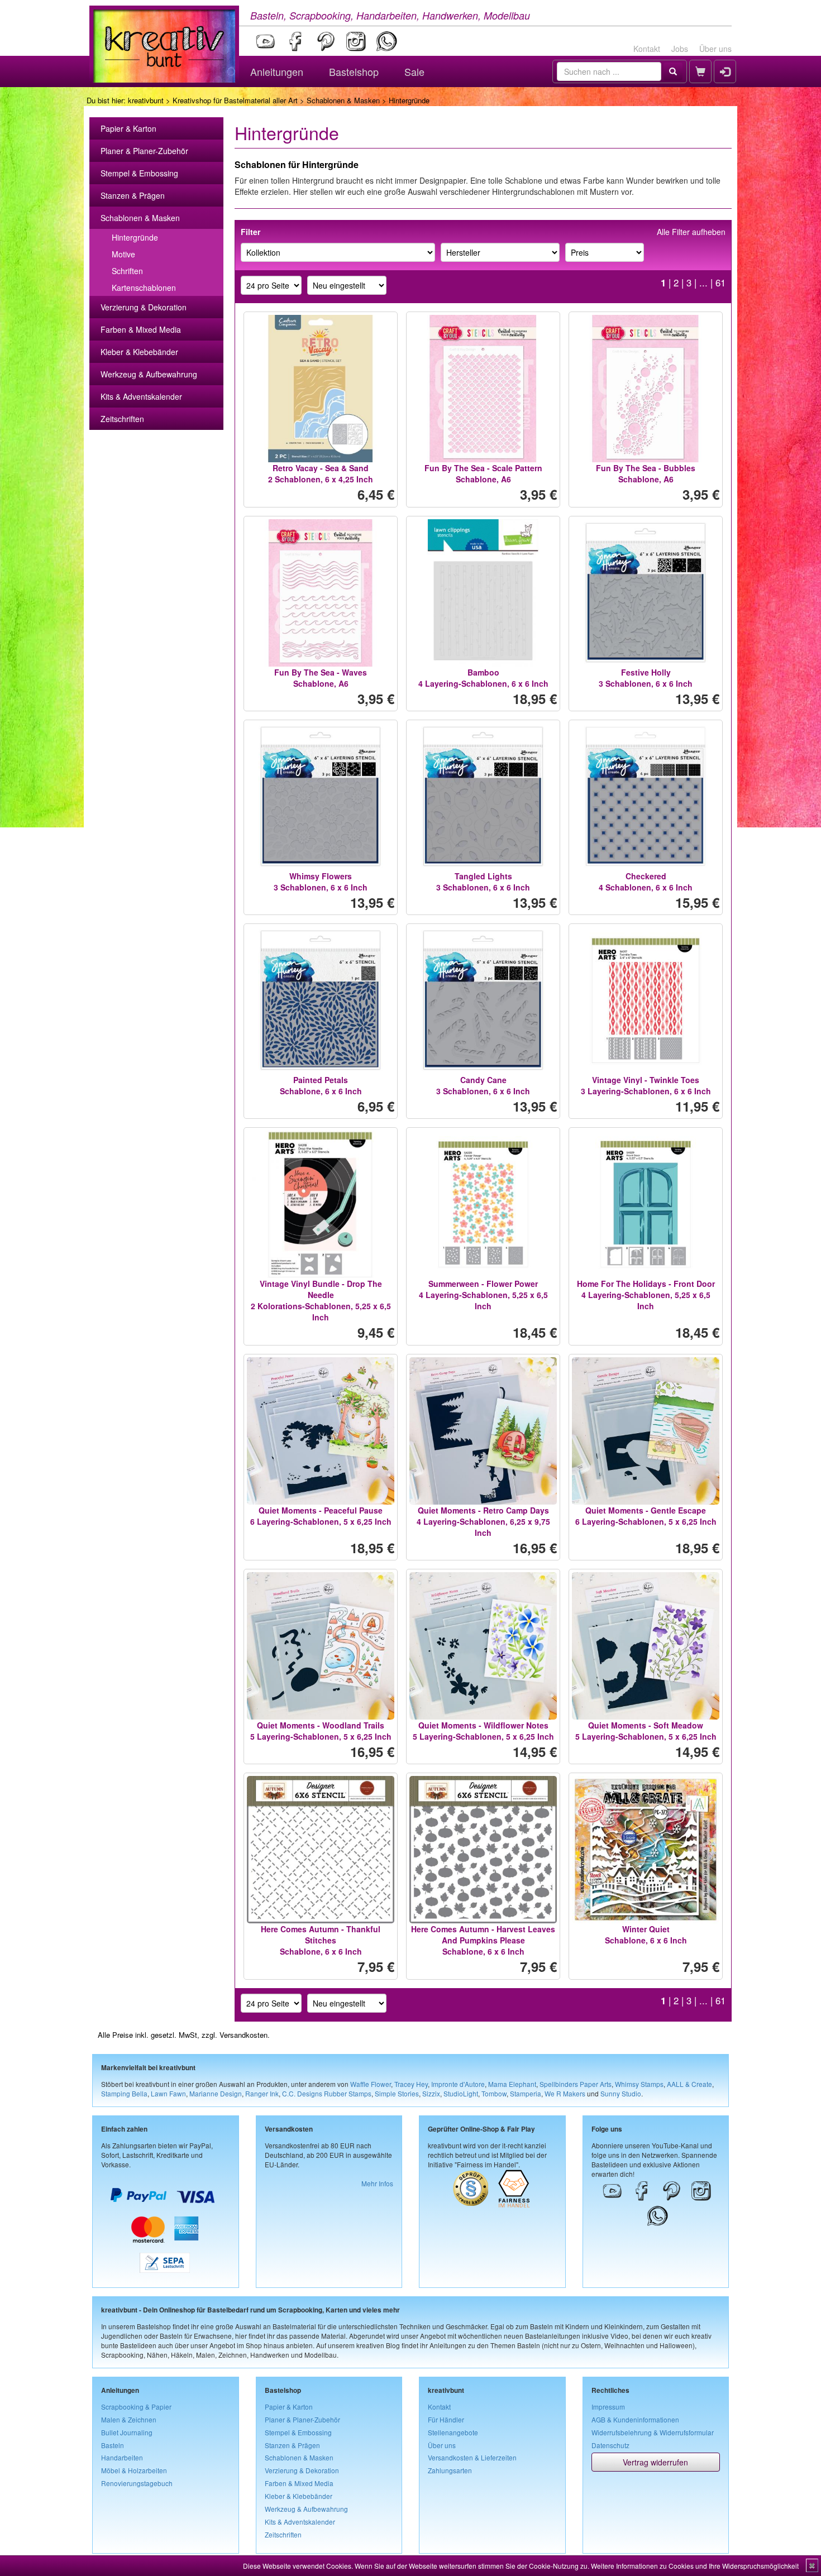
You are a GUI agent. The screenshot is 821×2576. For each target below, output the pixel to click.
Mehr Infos (377, 2183)
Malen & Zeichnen (129, 2419)
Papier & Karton (128, 128)
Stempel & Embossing (139, 173)
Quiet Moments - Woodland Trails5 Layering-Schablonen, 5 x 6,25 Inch (321, 1731)
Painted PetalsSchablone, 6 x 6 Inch (321, 1085)
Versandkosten (244, 2035)
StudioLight (461, 2093)
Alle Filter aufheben (691, 232)
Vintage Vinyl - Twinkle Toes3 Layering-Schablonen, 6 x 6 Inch (646, 1085)
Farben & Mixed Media (141, 329)
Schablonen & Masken (343, 100)
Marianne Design (216, 2093)
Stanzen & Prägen (133, 195)
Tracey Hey (411, 2084)
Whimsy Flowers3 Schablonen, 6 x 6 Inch (321, 882)
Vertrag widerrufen (655, 2462)
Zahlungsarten (450, 2470)
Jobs (680, 49)
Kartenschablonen (144, 288)
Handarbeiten (122, 2457)
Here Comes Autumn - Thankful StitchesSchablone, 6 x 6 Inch (321, 1940)
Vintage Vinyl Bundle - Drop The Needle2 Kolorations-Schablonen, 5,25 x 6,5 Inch (321, 1300)
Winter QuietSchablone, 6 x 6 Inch (646, 1935)
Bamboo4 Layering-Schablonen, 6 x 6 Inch (483, 678)
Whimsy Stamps (639, 2084)
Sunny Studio (621, 2093)
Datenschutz (610, 2445)
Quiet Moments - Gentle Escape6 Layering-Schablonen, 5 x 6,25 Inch (646, 1516)
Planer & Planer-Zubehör (144, 151)
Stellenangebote (453, 2432)
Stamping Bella (124, 2093)
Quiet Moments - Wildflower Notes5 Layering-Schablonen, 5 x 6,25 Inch (483, 1731)
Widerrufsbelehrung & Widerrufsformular (653, 2432)
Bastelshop (354, 71)
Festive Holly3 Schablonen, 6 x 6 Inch (646, 678)
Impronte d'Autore (458, 2084)
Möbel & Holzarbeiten (134, 2470)
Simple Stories (397, 2093)
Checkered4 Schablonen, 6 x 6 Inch (646, 882)
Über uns (715, 49)
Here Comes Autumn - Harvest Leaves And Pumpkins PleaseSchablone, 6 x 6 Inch (483, 1940)
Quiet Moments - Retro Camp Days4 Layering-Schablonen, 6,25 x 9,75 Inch (483, 1521)
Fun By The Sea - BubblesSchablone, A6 (646, 473)
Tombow (494, 2093)
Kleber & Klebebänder (139, 352)
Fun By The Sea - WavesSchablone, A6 (321, 678)
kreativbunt (146, 100)
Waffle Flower (371, 2084)
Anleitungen (277, 71)
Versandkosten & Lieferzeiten (472, 2457)
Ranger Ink (262, 2093)
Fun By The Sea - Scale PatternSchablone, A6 (483, 473)
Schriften (127, 271)
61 (720, 283)
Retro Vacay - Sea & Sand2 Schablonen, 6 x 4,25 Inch (321, 473)
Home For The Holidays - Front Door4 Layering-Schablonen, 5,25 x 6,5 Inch (646, 1295)
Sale (414, 71)
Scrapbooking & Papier (136, 2407)
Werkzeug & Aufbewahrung (149, 374)
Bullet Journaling (127, 2432)
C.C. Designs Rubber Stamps (327, 2093)
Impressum (608, 2407)
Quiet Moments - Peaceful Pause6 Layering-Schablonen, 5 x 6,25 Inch (321, 1516)
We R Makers (565, 2093)
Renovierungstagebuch (137, 2483)
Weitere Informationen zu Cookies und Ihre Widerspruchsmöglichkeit (695, 2566)
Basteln (113, 2445)
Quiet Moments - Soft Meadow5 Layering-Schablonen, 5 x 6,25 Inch (646, 1731)
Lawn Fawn (168, 2093)
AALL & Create (689, 2084)
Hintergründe (135, 237)
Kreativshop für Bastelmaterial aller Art (235, 100)
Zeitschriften (122, 419)
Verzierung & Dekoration (144, 307)
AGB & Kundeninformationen (635, 2419)
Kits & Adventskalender (141, 396)
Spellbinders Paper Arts (576, 2084)
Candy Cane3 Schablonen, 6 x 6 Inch (483, 1085)
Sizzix (431, 2093)
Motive (123, 254)
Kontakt (647, 49)
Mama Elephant (512, 2084)
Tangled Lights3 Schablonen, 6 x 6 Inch (483, 882)
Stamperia (526, 2093)
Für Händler (446, 2419)
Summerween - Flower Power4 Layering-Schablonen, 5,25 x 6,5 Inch (483, 1295)
